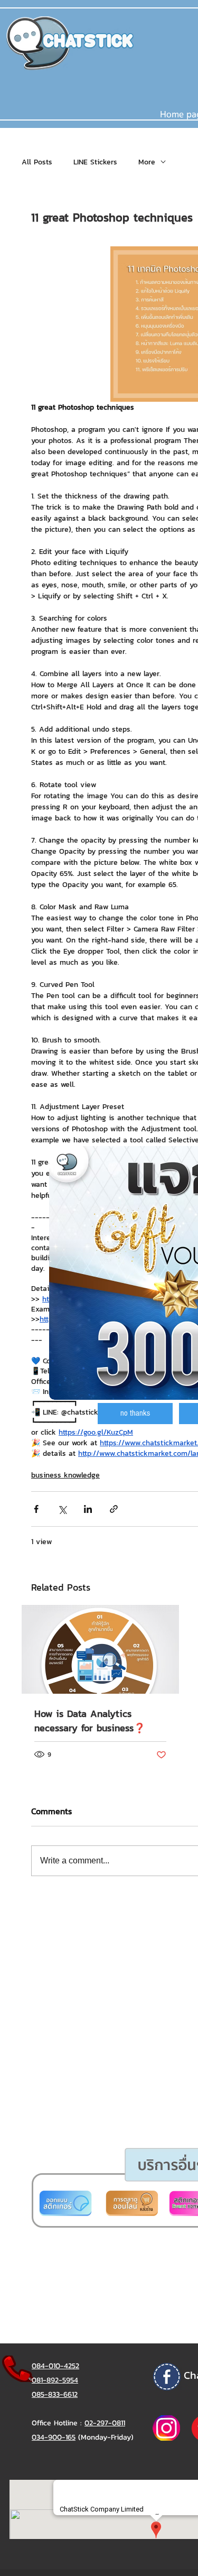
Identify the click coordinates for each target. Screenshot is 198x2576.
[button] (135, 1414)
